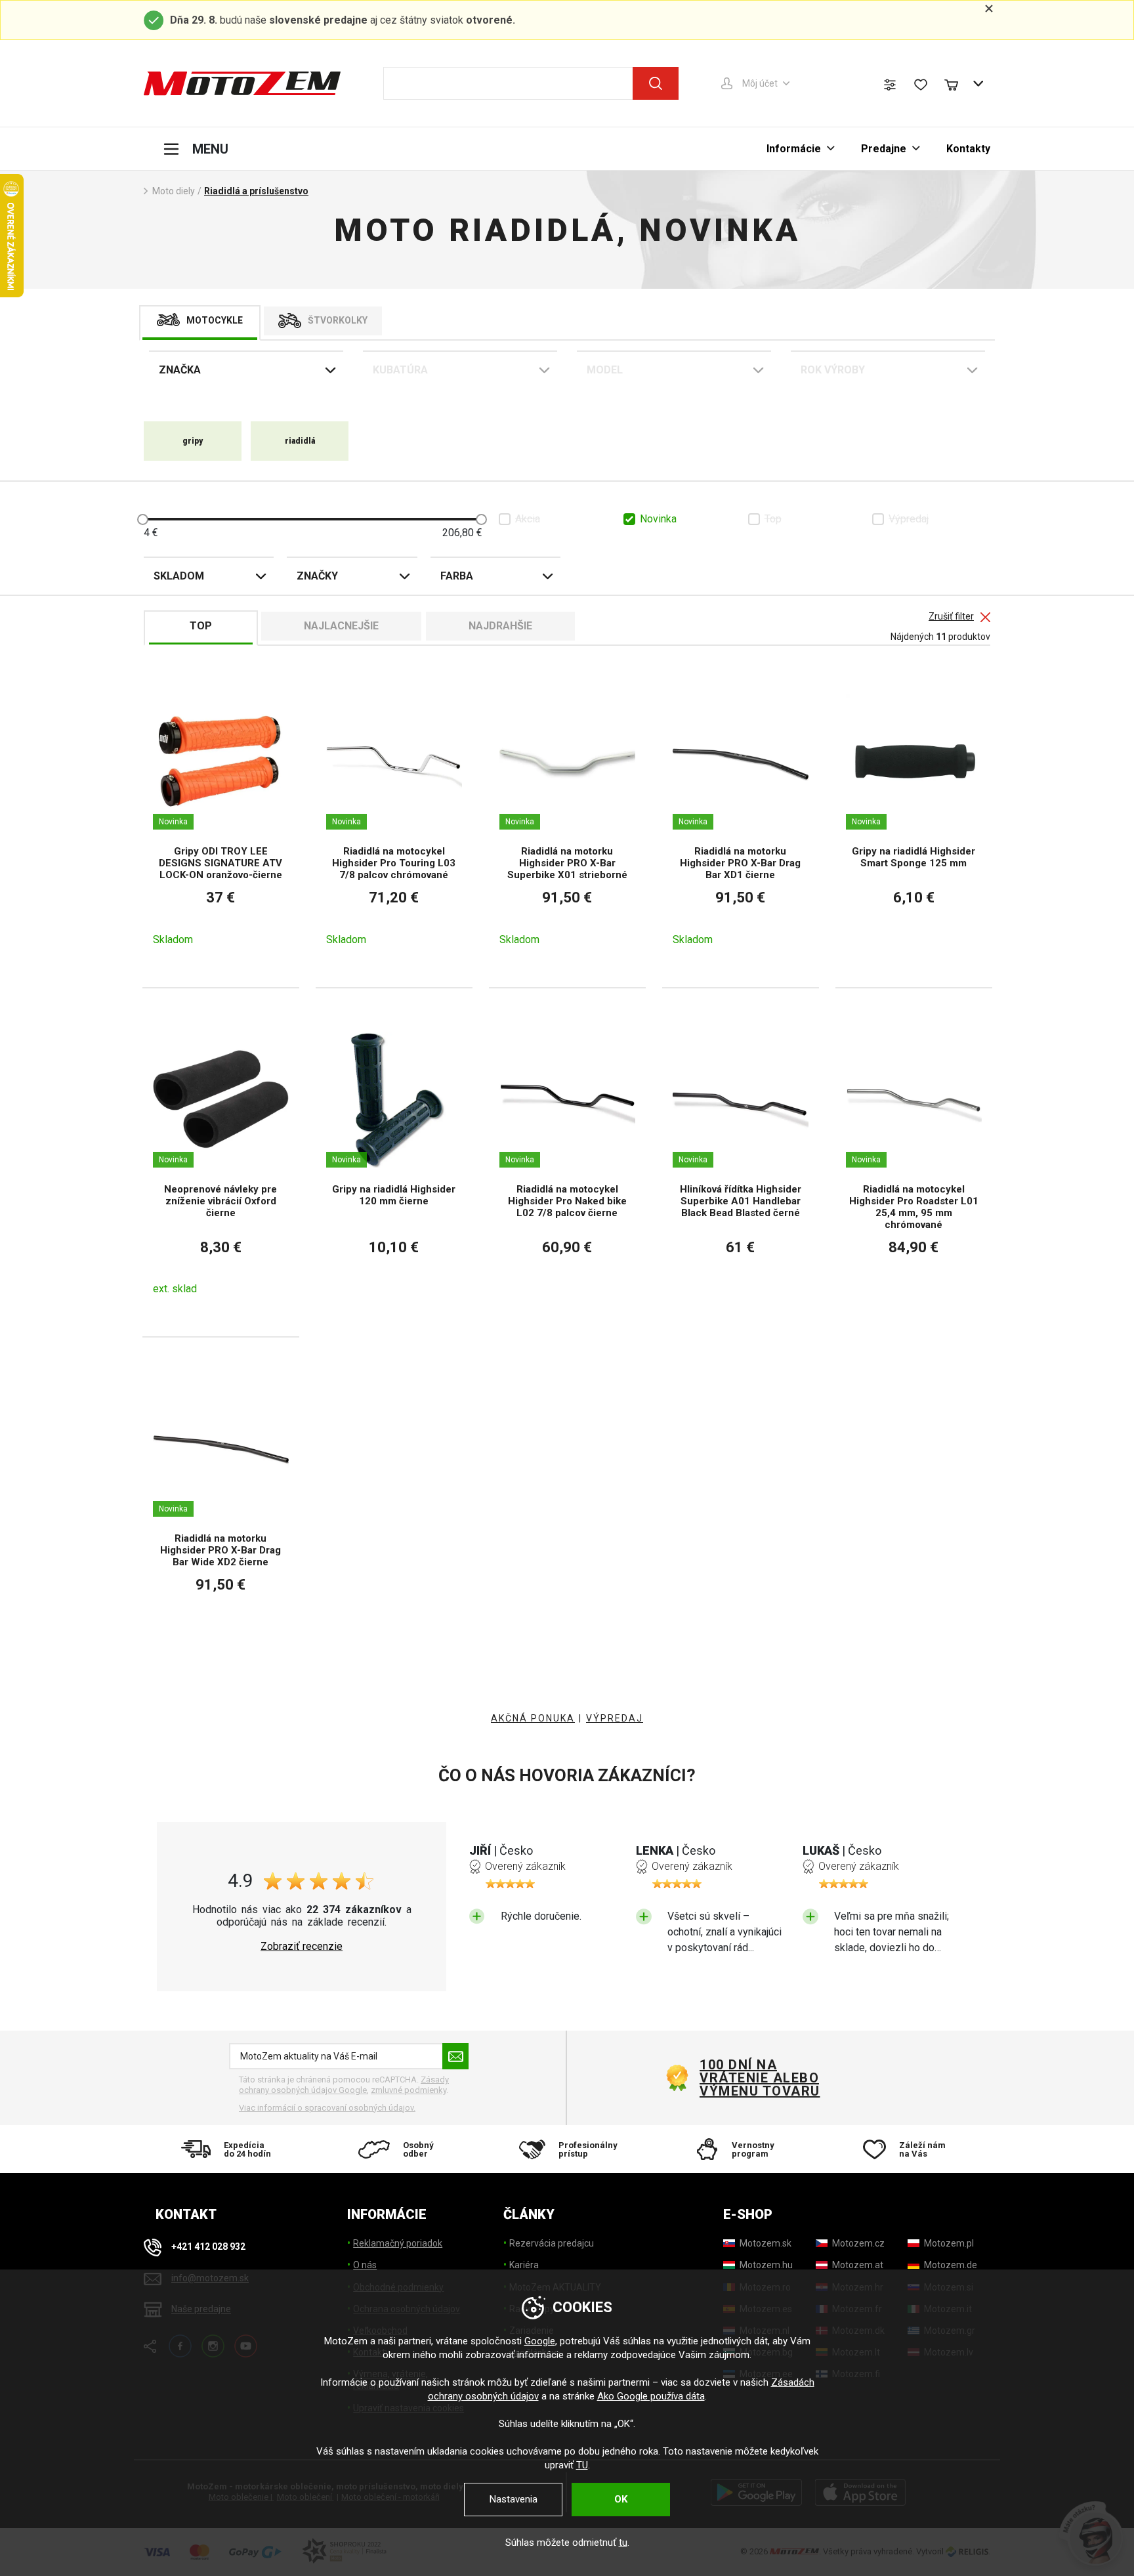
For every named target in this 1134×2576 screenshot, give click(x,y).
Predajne (884, 149)
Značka (180, 370)
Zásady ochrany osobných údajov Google (344, 2085)
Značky (317, 576)
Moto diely (174, 191)
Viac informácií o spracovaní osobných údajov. (327, 2108)
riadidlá (300, 441)
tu (623, 2543)
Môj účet (760, 83)
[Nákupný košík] (957, 83)
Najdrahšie (500, 626)
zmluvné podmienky (409, 2090)
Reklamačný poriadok (398, 2243)
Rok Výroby (833, 370)
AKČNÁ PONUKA (533, 1718)
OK (621, 2499)
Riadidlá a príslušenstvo (256, 191)
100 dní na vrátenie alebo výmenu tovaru (760, 2078)
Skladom (179, 576)
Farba (457, 576)
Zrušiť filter (951, 617)
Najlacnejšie (341, 626)
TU (582, 2465)
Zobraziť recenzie (302, 1947)
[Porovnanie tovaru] (890, 85)
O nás (365, 2265)
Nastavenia (514, 2499)
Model (605, 370)
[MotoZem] (242, 83)
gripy (193, 441)
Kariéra (524, 2265)
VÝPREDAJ (615, 1718)
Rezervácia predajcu (552, 2243)
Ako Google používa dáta (651, 2396)
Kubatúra (400, 370)
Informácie (794, 149)
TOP (201, 626)
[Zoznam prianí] (921, 85)
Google (540, 2341)
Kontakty (968, 149)
